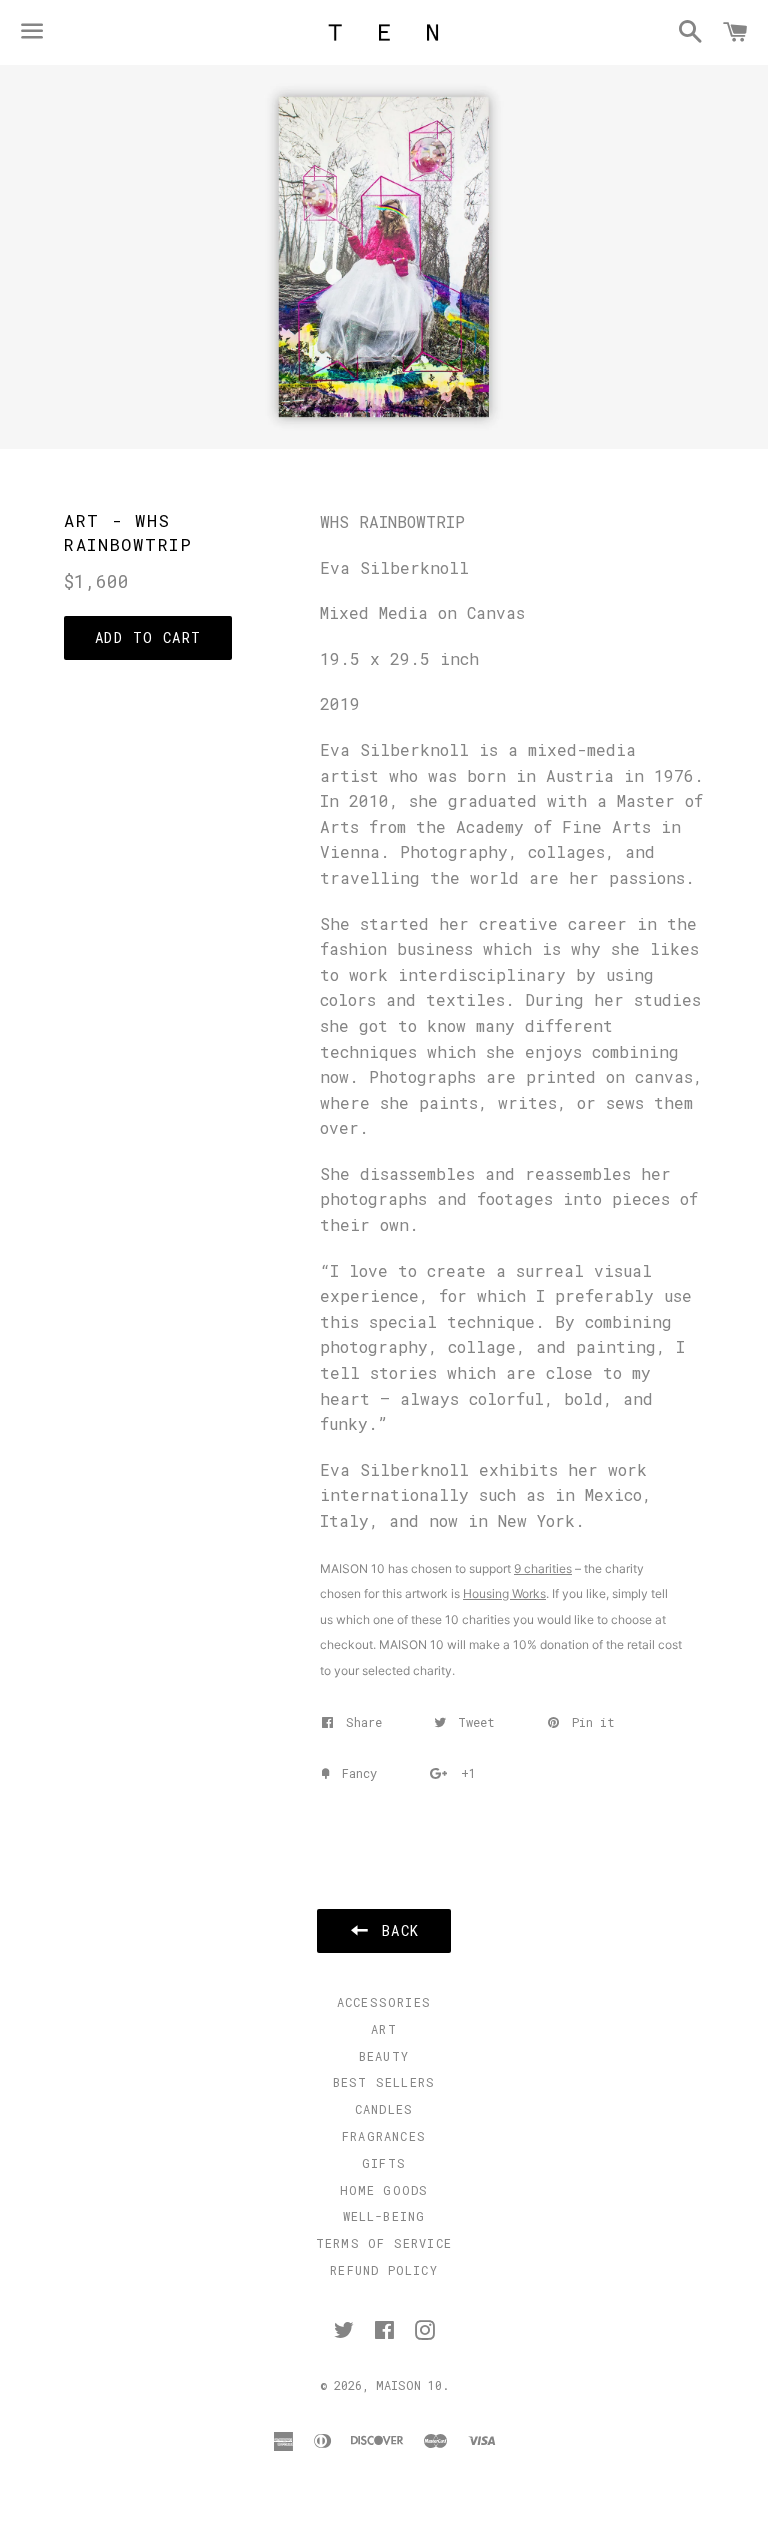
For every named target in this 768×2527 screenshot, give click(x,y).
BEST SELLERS (384, 2082)
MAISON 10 (409, 2385)
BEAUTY (384, 2056)
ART (384, 2029)
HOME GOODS (384, 2190)
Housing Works (504, 1593)
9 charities (543, 1568)
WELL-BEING (384, 2216)
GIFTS (384, 2163)
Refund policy (384, 2270)
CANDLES (384, 2109)
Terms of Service (384, 2243)
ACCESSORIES (384, 2002)
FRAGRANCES (384, 2136)
